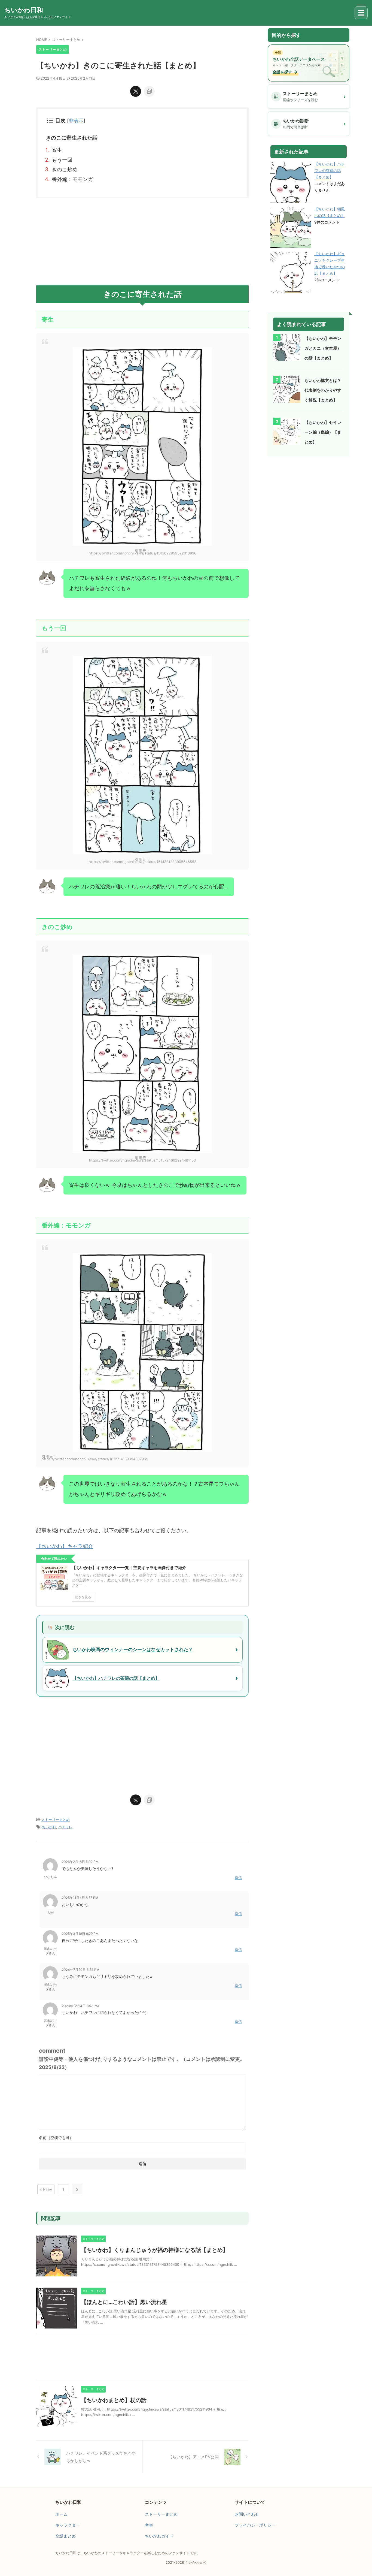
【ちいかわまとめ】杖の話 (114, 2400)
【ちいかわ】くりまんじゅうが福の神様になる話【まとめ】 (155, 2250)
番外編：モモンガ (72, 179)
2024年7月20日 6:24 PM (81, 1970)
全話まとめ (65, 2536)
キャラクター (68, 2525)
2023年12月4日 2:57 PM (80, 2006)
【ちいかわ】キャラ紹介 (65, 1546)
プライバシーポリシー (255, 2525)
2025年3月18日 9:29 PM (80, 1934)
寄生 (57, 150)
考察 (149, 2525)
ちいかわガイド (159, 2536)
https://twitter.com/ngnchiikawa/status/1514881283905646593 (143, 862)
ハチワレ (65, 1827)
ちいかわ (49, 1827)
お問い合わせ (247, 2514)
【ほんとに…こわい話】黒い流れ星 (124, 2302)
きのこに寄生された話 (72, 138)
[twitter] (136, 91)
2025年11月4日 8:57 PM (80, 1898)
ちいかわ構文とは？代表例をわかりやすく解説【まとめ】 (323, 390)
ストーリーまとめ (56, 1820)
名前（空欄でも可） (56, 2138)
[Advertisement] (142, 242)
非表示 (76, 121)
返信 (238, 1878)
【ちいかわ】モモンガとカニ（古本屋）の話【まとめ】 (323, 348)
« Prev (46, 2189)
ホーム (61, 2514)
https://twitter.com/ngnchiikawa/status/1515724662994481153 (142, 1160)
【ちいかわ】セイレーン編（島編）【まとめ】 (323, 432)
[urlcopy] (149, 91)
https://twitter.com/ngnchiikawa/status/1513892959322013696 (143, 553)
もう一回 (62, 160)
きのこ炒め (65, 169)
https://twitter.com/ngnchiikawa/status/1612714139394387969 (95, 1459)
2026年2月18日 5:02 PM (80, 1862)
